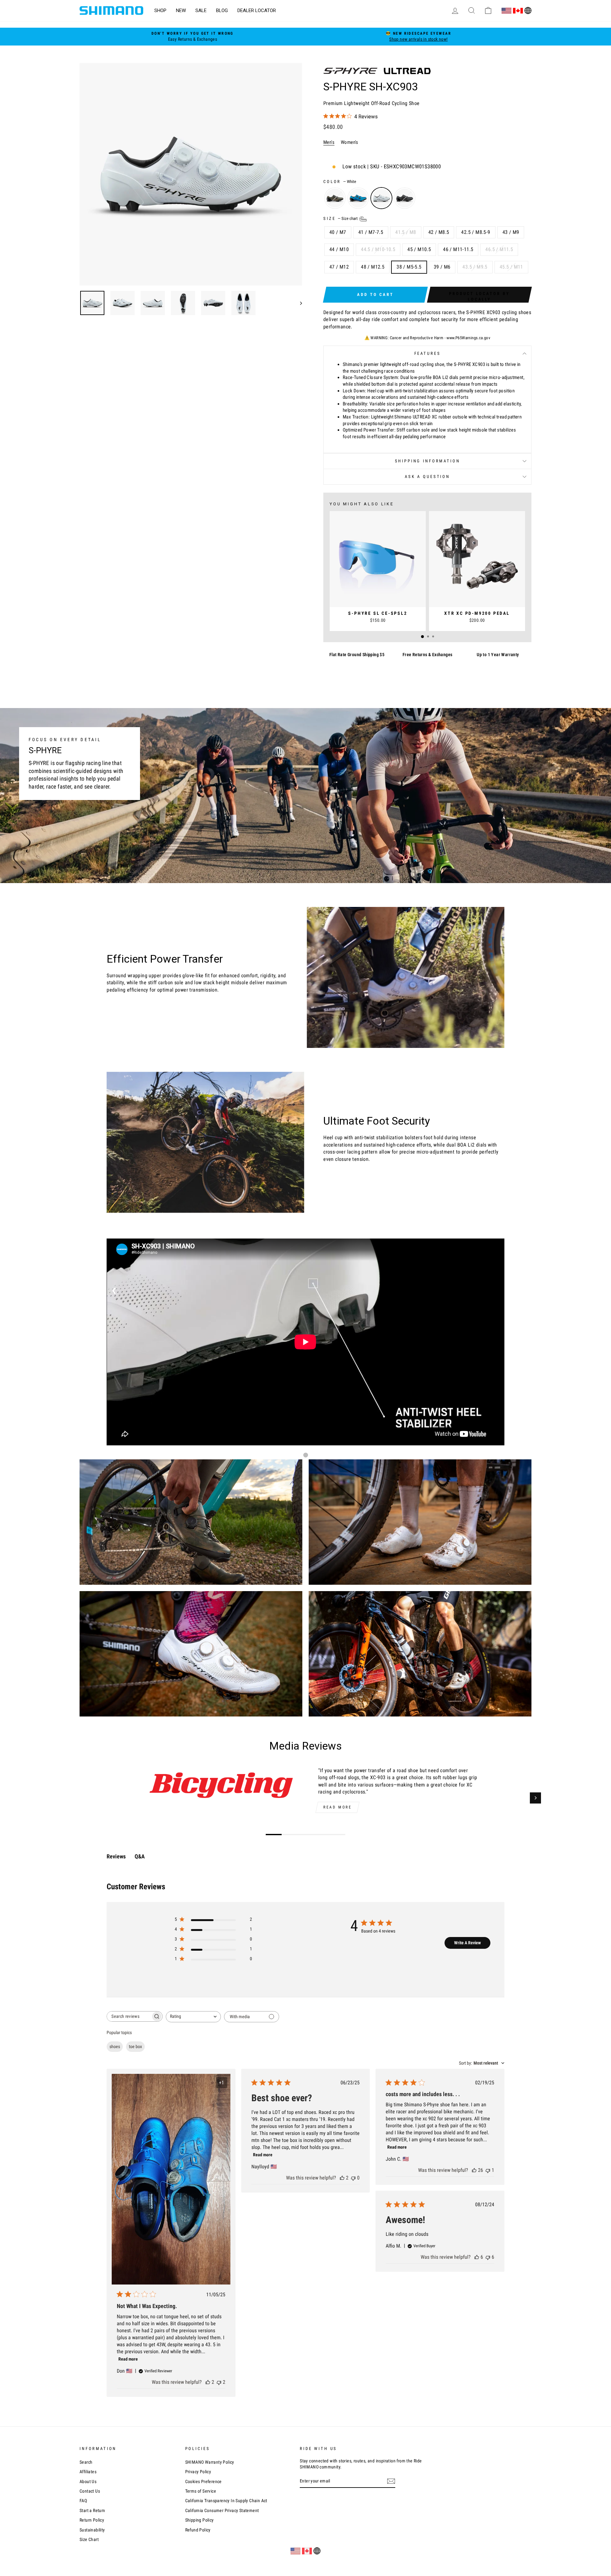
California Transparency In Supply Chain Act (226, 2501)
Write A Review (467, 1943)
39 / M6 (442, 267)
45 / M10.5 (419, 249)
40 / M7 (338, 232)
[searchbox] (129, 2016)
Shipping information (428, 461)
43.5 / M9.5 (475, 267)
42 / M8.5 (439, 232)
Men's (329, 142)
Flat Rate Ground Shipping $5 (357, 655)
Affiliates (88, 2472)
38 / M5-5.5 (409, 267)
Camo (335, 198)
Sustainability (92, 2530)
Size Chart (89, 2539)
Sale (201, 11)
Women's (350, 142)
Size (341, 218)
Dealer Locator (257, 11)
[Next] (535, 1798)
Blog (222, 11)
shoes (115, 2046)
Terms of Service (201, 2491)
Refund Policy (198, 2530)
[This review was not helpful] (219, 2382)
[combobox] (193, 2017)
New (181, 11)
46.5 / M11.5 (499, 249)
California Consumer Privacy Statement (222, 2510)
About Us (88, 2481)
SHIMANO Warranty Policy (210, 2462)
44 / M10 (339, 249)
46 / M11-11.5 (458, 249)
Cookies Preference (204, 2481)
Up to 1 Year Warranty (498, 655)
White (381, 198)
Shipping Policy (200, 2520)
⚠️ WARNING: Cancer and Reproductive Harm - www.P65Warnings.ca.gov (428, 338)
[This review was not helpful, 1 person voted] (488, 2170)
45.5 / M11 (511, 267)
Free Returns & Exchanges (428, 655)
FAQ (83, 2501)
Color (340, 182)
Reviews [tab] (116, 1856)
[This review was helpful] (208, 2382)
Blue (358, 198)
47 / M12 (339, 267)
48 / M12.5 (373, 267)
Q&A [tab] (140, 1856)
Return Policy (92, 2520)
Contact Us (90, 2491)
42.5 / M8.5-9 (476, 232)
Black (405, 198)
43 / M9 (511, 232)
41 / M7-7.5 (371, 232)
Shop (160, 11)
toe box (135, 2046)
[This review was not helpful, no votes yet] (353, 2178)
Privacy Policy (198, 2472)
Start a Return (92, 2510)
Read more (337, 1807)
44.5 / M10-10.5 (378, 249)
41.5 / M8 (406, 232)
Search (86, 2462)
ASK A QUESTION (427, 477)
